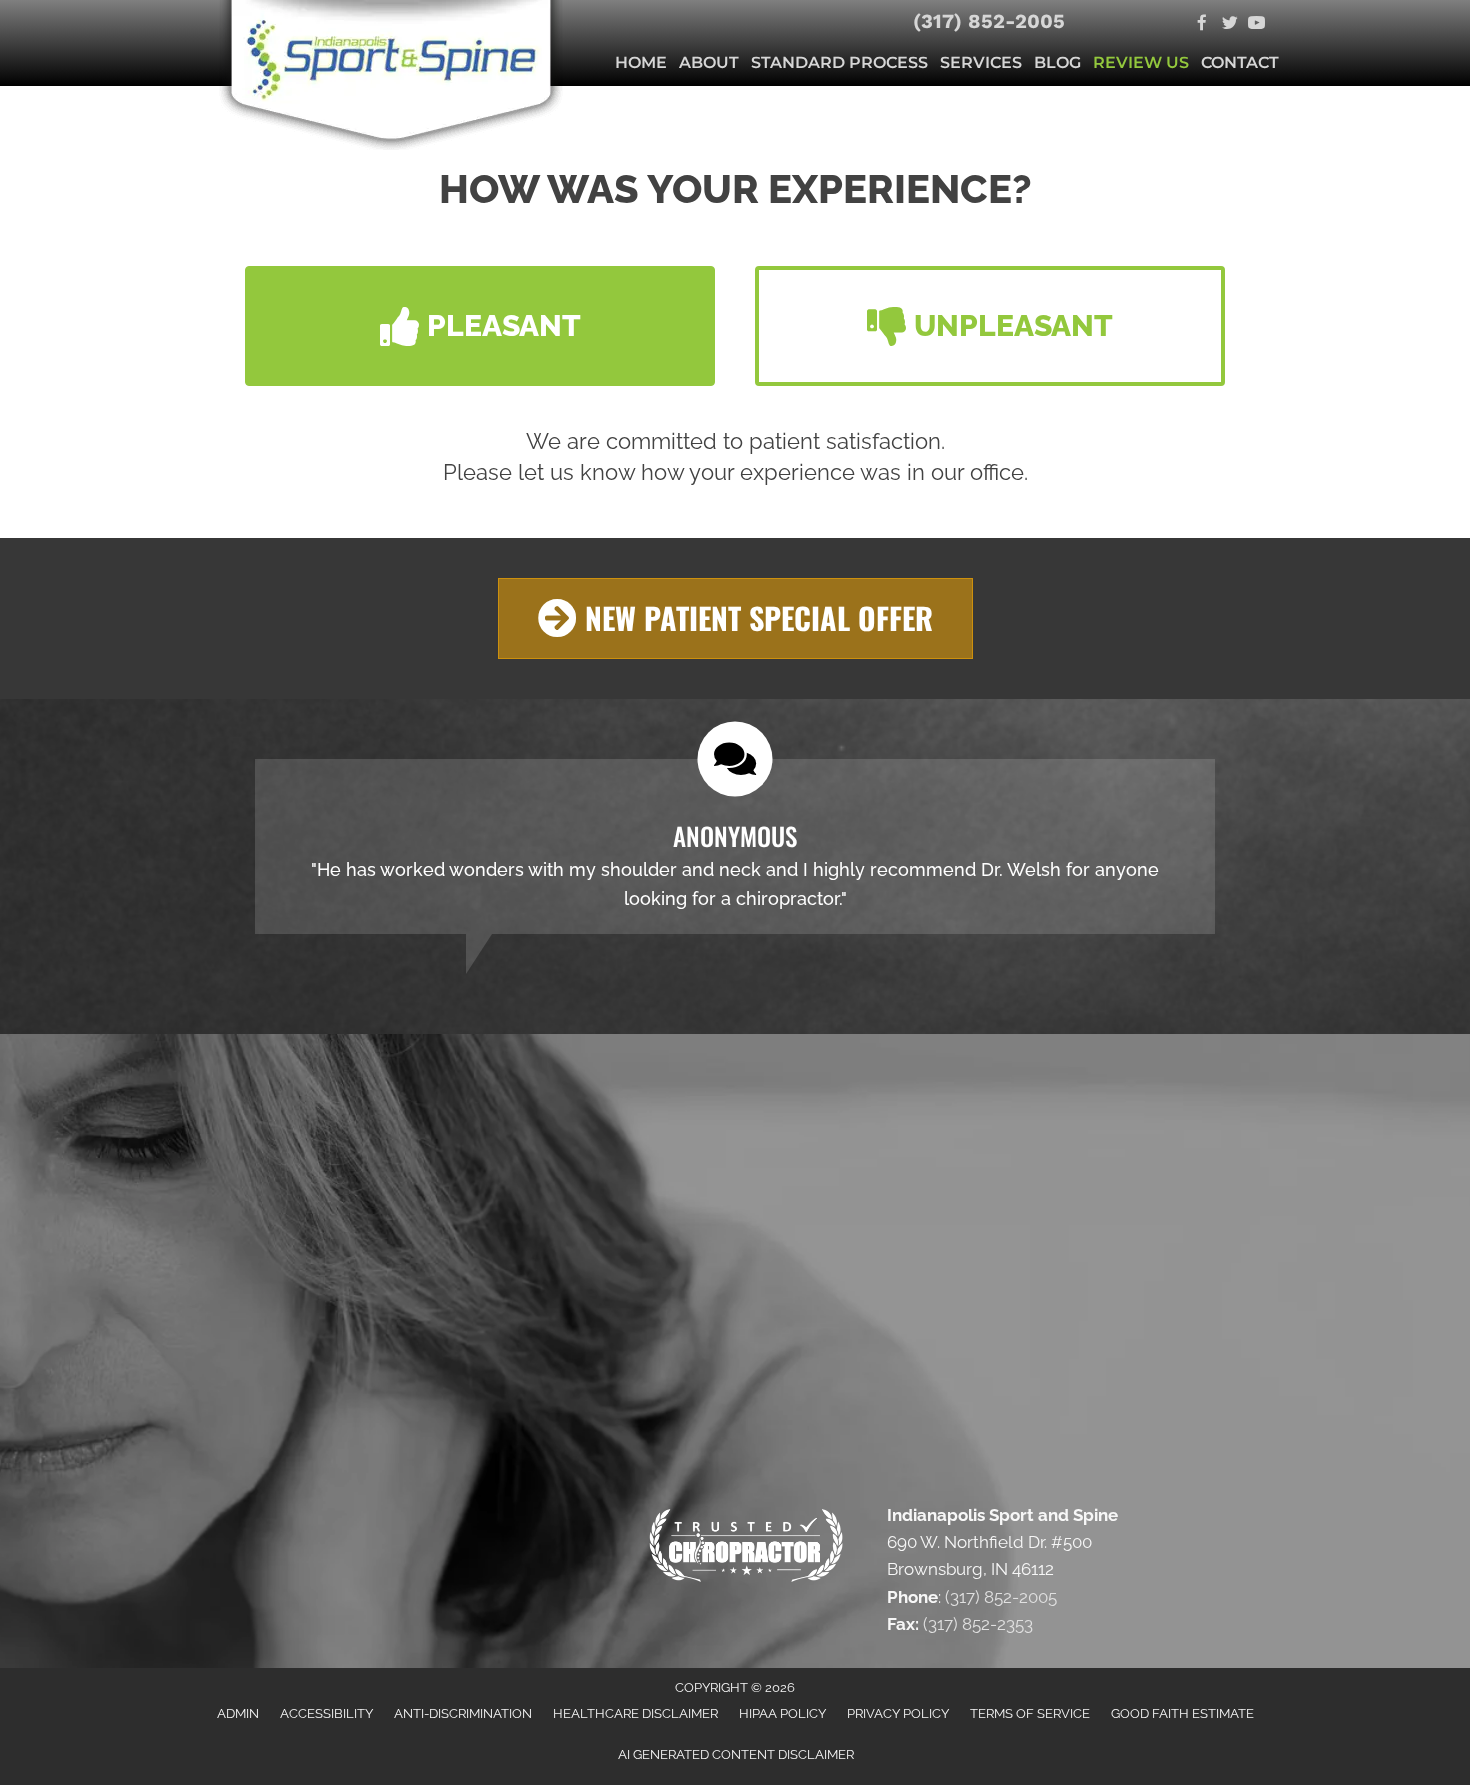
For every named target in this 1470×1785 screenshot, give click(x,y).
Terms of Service (1030, 1713)
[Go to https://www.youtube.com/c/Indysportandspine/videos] (1256, 24)
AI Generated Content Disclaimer (736, 1754)
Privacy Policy (898, 1713)
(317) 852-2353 (978, 1624)
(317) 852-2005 (988, 21)
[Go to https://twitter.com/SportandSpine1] (1229, 24)
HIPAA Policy (782, 1713)
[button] (480, 326)
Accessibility (326, 1713)
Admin (238, 1713)
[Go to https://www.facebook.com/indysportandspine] (1202, 24)
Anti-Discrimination (463, 1713)
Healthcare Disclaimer (635, 1713)
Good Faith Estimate (1182, 1713)
